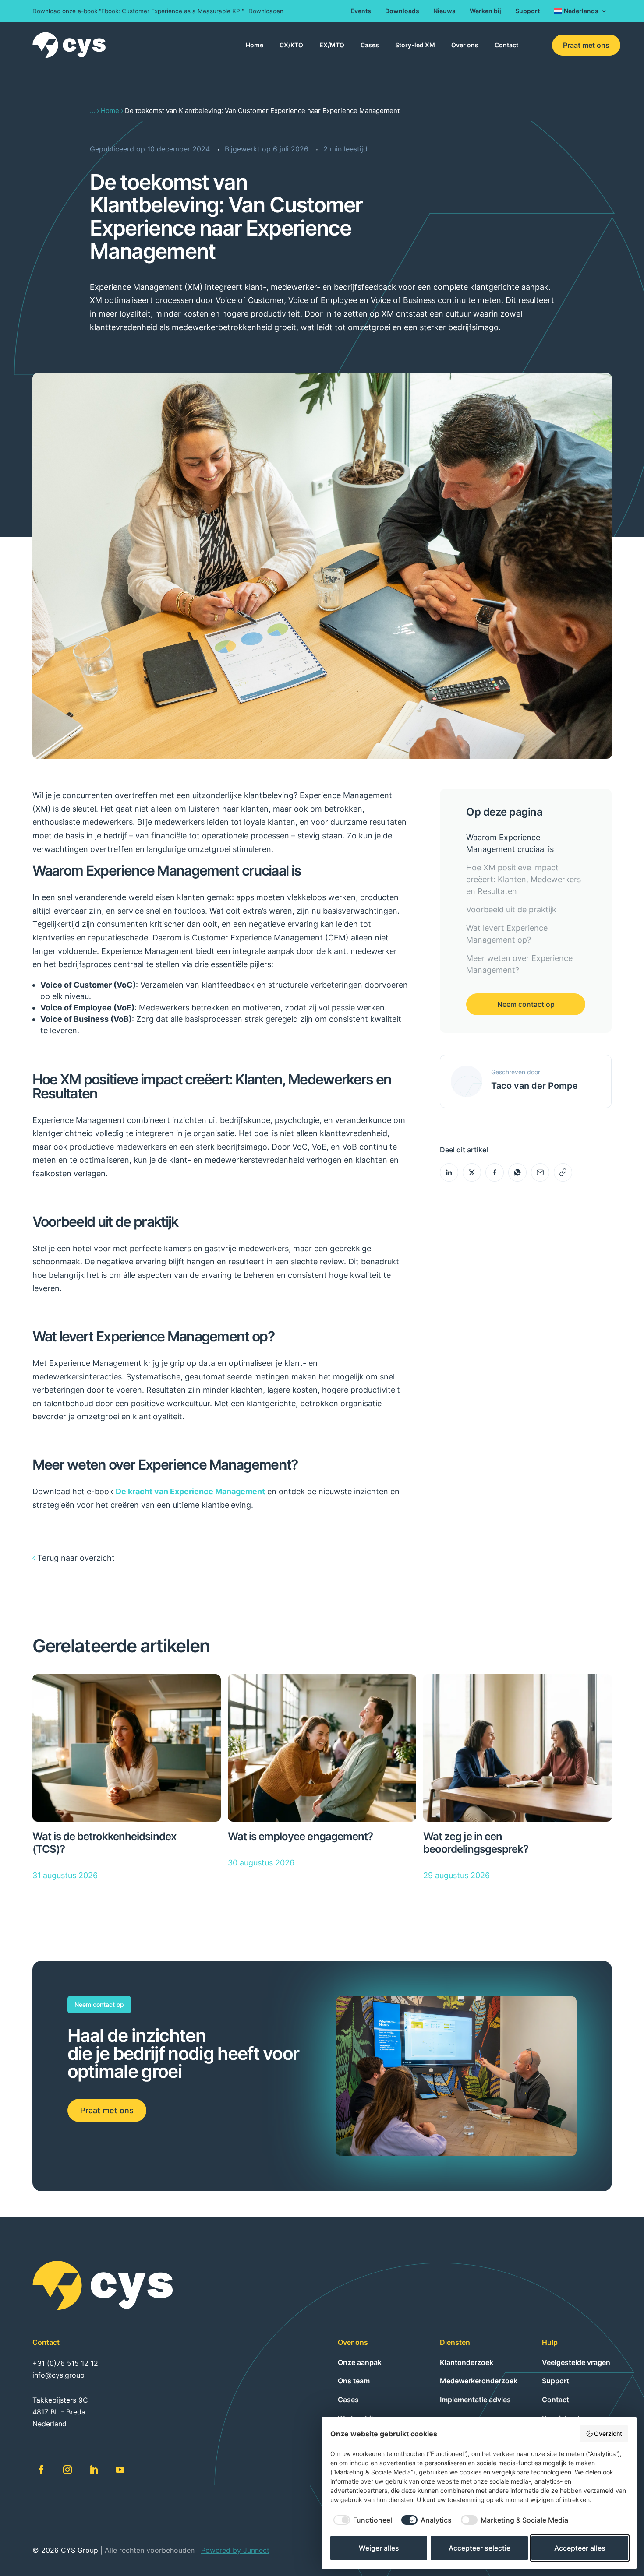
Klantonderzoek (467, 2362)
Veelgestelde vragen (576, 2362)
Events (361, 11)
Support (527, 11)
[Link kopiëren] (563, 1172)
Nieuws (444, 11)
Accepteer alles (580, 2548)
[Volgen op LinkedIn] (94, 2470)
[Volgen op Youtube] (120, 2470)
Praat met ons (586, 45)
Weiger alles (379, 2548)
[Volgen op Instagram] (67, 2470)
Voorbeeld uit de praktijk (511, 910)
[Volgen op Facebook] (41, 2470)
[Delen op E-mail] (540, 1172)
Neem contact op (526, 1004)
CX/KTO (291, 45)
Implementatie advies (475, 2400)
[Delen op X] (472, 1172)
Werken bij (485, 11)
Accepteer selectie (479, 2548)
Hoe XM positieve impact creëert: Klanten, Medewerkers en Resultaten (524, 879)
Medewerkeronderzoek (479, 2381)
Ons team (354, 2381)
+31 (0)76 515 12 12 (65, 2363)
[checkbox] (361, 2520)
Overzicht (608, 2433)
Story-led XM (415, 45)
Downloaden (266, 11)
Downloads (402, 11)
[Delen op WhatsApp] (517, 1172)
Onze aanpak (360, 2362)
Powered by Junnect (235, 2550)
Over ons (465, 45)
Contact (506, 45)
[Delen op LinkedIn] (449, 1172)
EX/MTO (332, 45)
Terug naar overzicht (76, 1558)
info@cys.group (58, 2375)
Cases (370, 45)
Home (255, 45)
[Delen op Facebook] (495, 1172)
